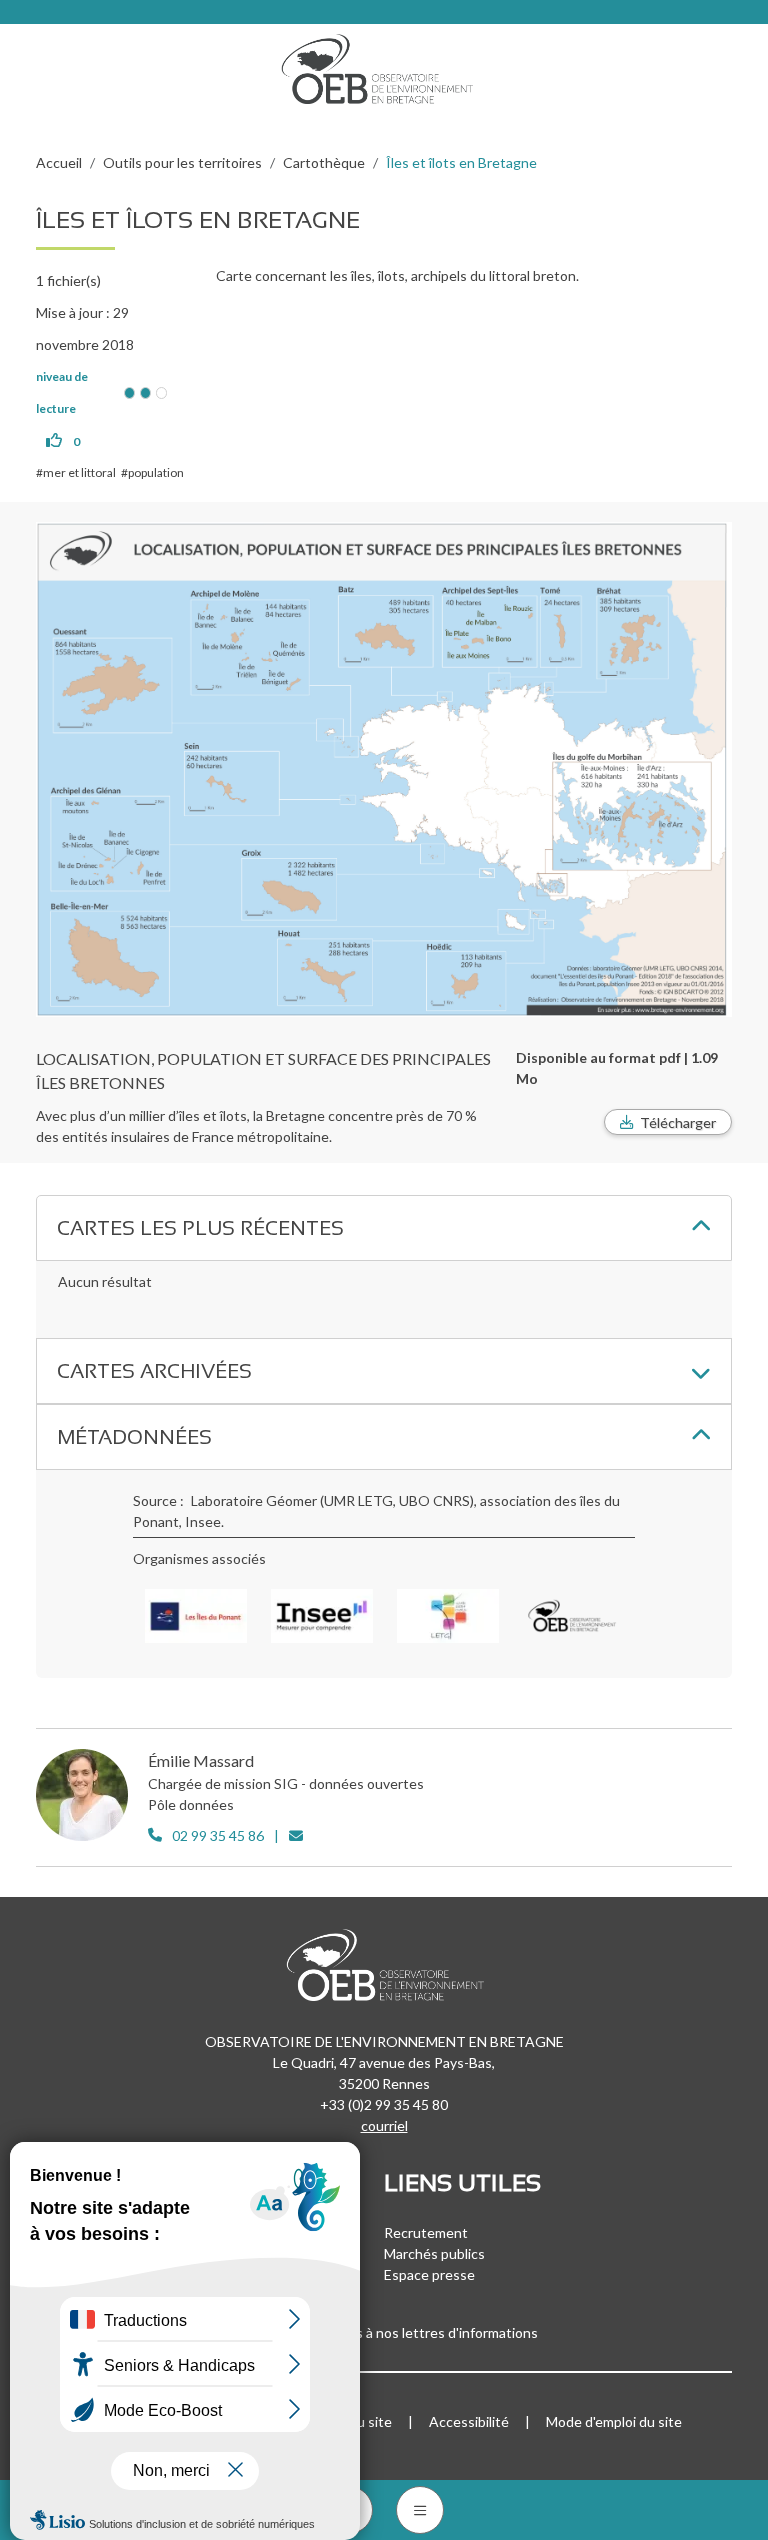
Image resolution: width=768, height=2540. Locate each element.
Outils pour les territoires (182, 162)
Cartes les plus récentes (200, 1228)
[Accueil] (384, 64)
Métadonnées (134, 1437)
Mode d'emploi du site (614, 2421)
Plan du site (355, 2421)
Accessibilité (469, 2421)
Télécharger (678, 1122)
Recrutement (426, 2232)
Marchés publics (434, 2253)
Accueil (59, 162)
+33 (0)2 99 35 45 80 (384, 2104)
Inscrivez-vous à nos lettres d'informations (406, 2332)
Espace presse (429, 2274)
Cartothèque (324, 162)
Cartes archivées (154, 1371)
